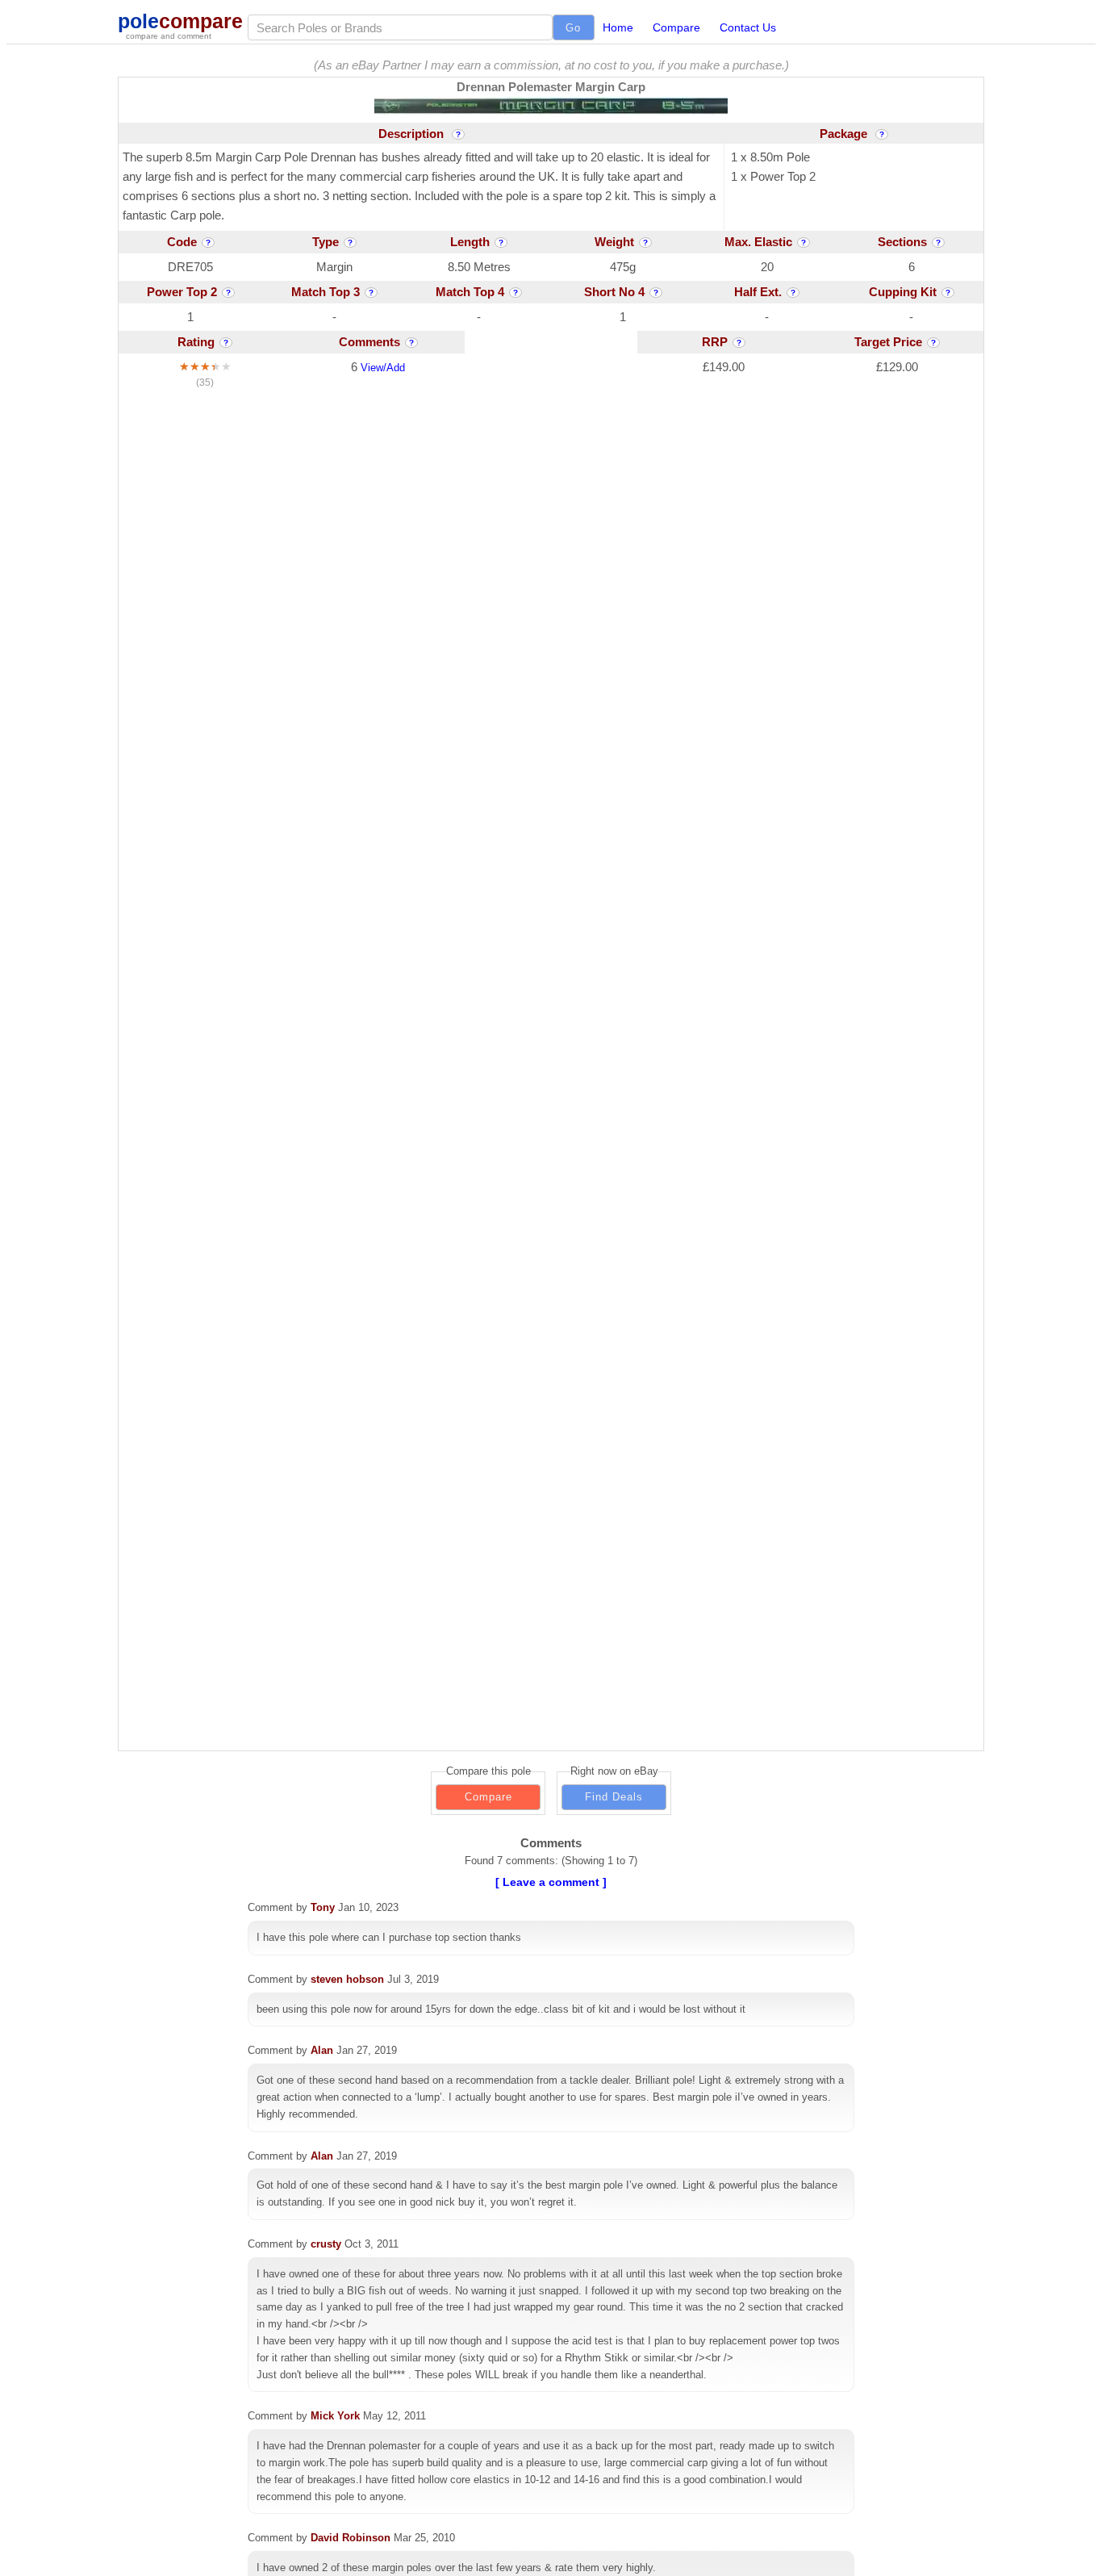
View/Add (383, 368)
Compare (676, 27)
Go (573, 28)
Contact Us (748, 27)
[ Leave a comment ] (551, 1882)
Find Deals (614, 1797)
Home (618, 27)
